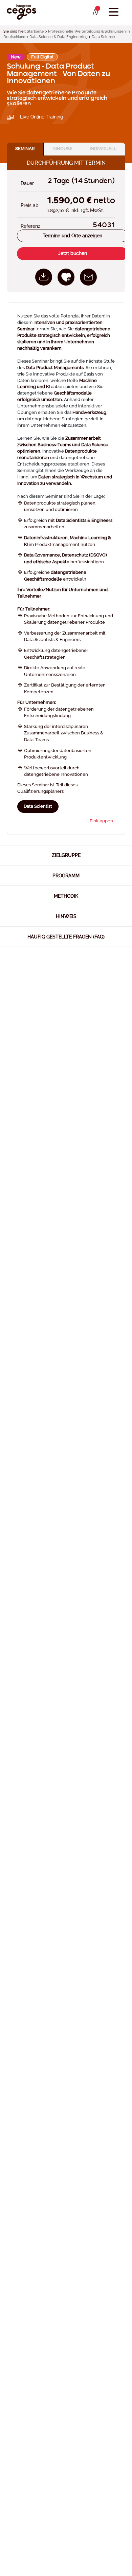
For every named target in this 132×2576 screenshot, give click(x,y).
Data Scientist (38, 806)
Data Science (103, 37)
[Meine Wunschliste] (95, 13)
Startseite (35, 31)
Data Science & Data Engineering (59, 37)
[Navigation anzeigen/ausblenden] (114, 12)
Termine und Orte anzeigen (72, 236)
